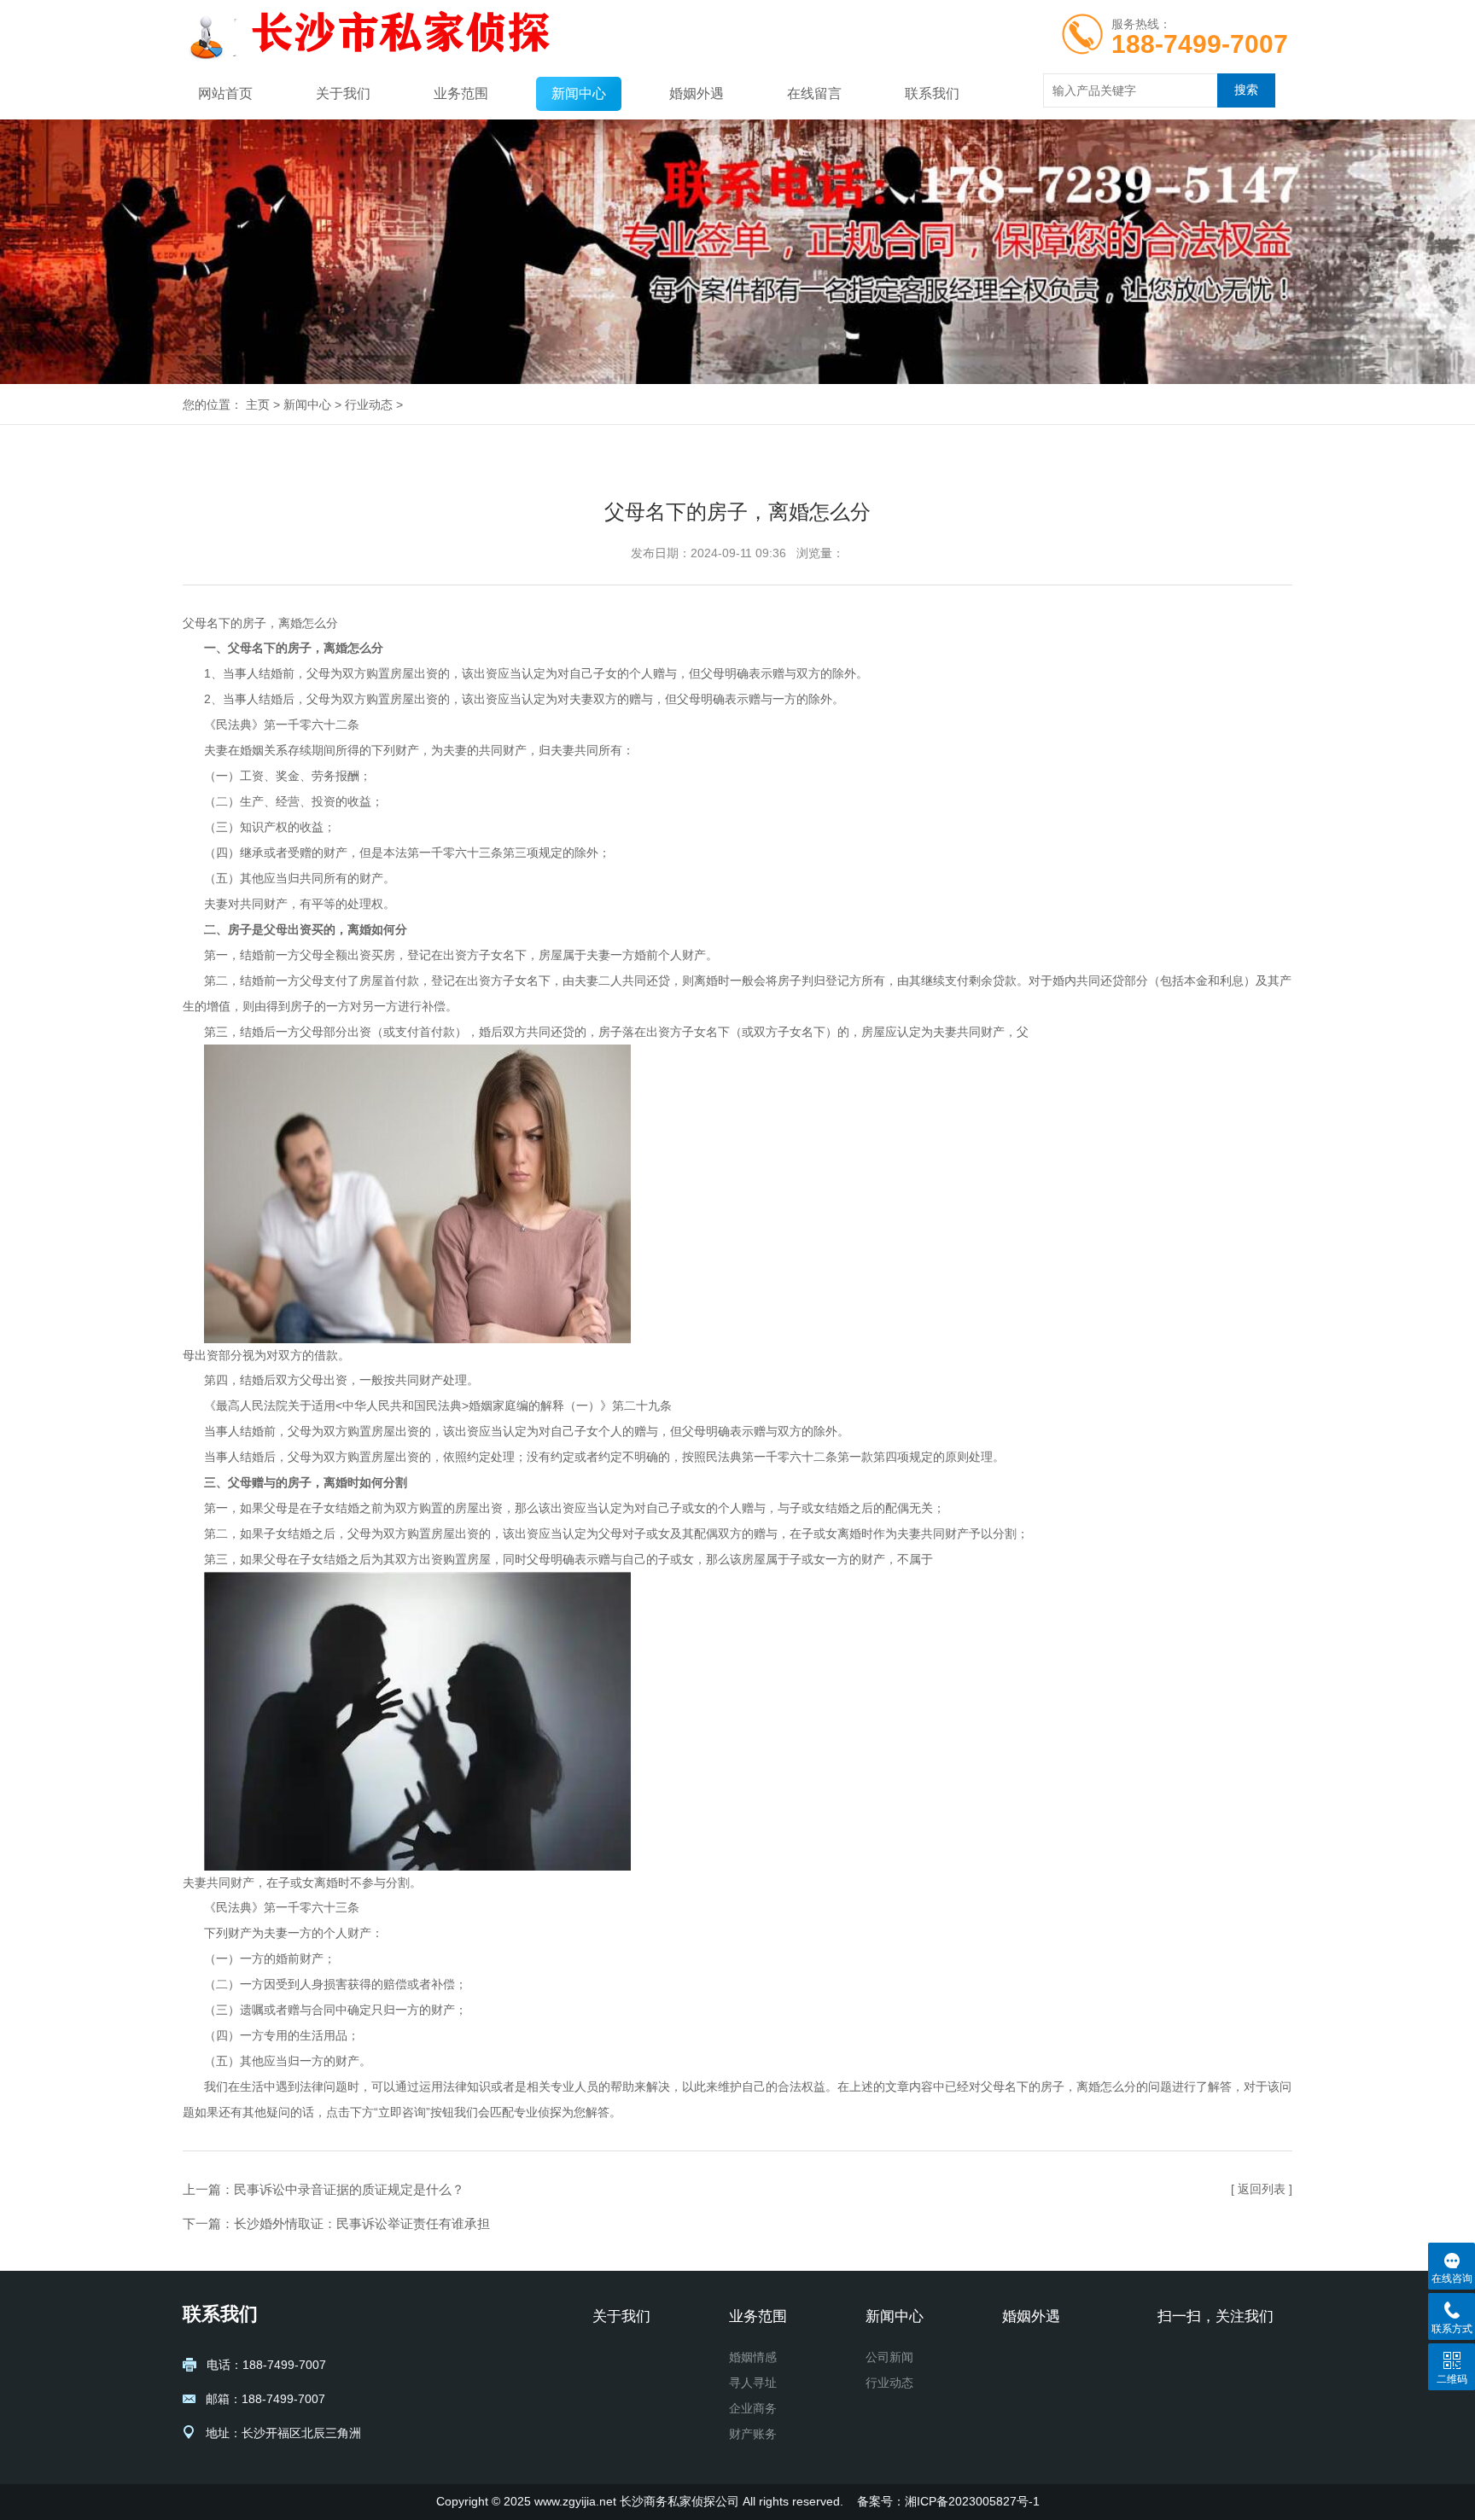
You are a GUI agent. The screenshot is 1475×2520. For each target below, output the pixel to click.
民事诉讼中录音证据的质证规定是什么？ (349, 2189)
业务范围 (461, 93)
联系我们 (932, 93)
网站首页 (225, 93)
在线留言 (814, 93)
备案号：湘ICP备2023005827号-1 (948, 2501)
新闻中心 (579, 93)
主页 (258, 404)
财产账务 (753, 2434)
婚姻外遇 (697, 93)
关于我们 (343, 93)
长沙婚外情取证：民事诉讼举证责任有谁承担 (362, 2223)
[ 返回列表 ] (1262, 2189)
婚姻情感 (753, 2357)
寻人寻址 (753, 2383)
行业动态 (369, 404)
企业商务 (753, 2408)
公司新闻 (889, 2357)
